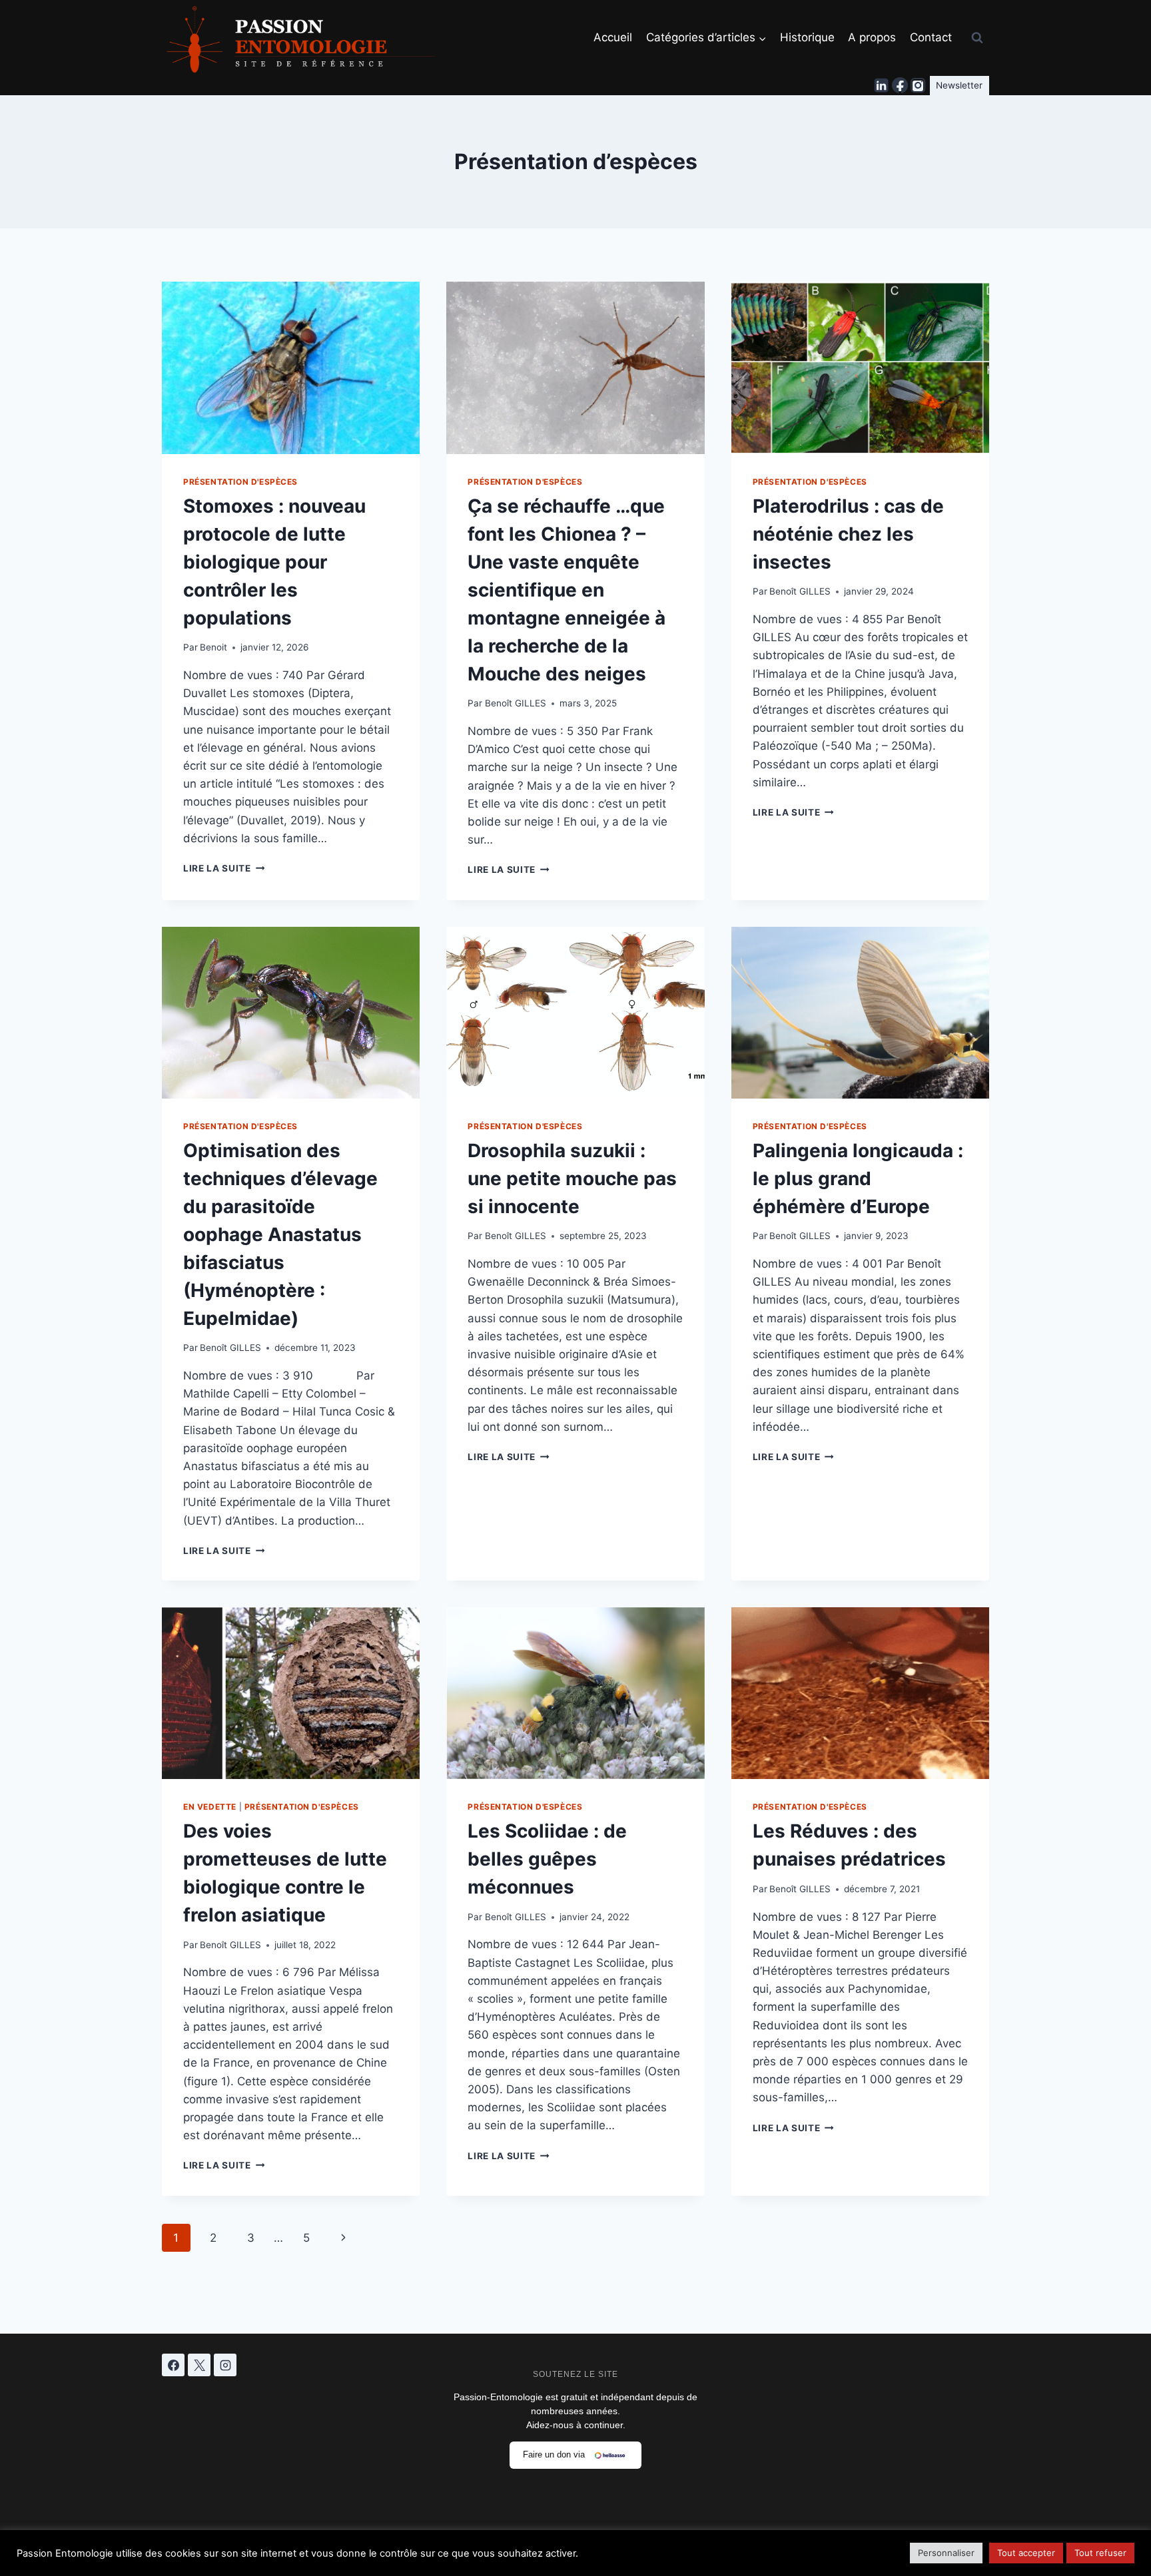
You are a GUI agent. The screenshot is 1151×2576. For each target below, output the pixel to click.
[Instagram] (918, 86)
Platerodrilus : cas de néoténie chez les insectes (848, 534)
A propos (872, 37)
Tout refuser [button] (1100, 2553)
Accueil (613, 37)
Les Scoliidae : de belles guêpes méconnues (547, 1859)
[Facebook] (900, 86)
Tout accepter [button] (1026, 2553)
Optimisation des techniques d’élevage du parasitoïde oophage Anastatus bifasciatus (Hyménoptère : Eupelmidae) (280, 1234)
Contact (931, 37)
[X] (199, 2365)
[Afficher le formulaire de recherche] (977, 38)
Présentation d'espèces (240, 482)
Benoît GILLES (516, 703)
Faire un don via (554, 2454)
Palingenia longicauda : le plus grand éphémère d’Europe (858, 1178)
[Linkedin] (882, 86)
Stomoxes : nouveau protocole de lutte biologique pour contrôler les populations (274, 562)
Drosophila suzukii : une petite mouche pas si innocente (572, 1178)
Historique (807, 37)
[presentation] (291, 368)
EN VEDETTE (210, 1807)
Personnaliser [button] (946, 2553)
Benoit (213, 647)
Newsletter (959, 85)
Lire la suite (224, 868)
